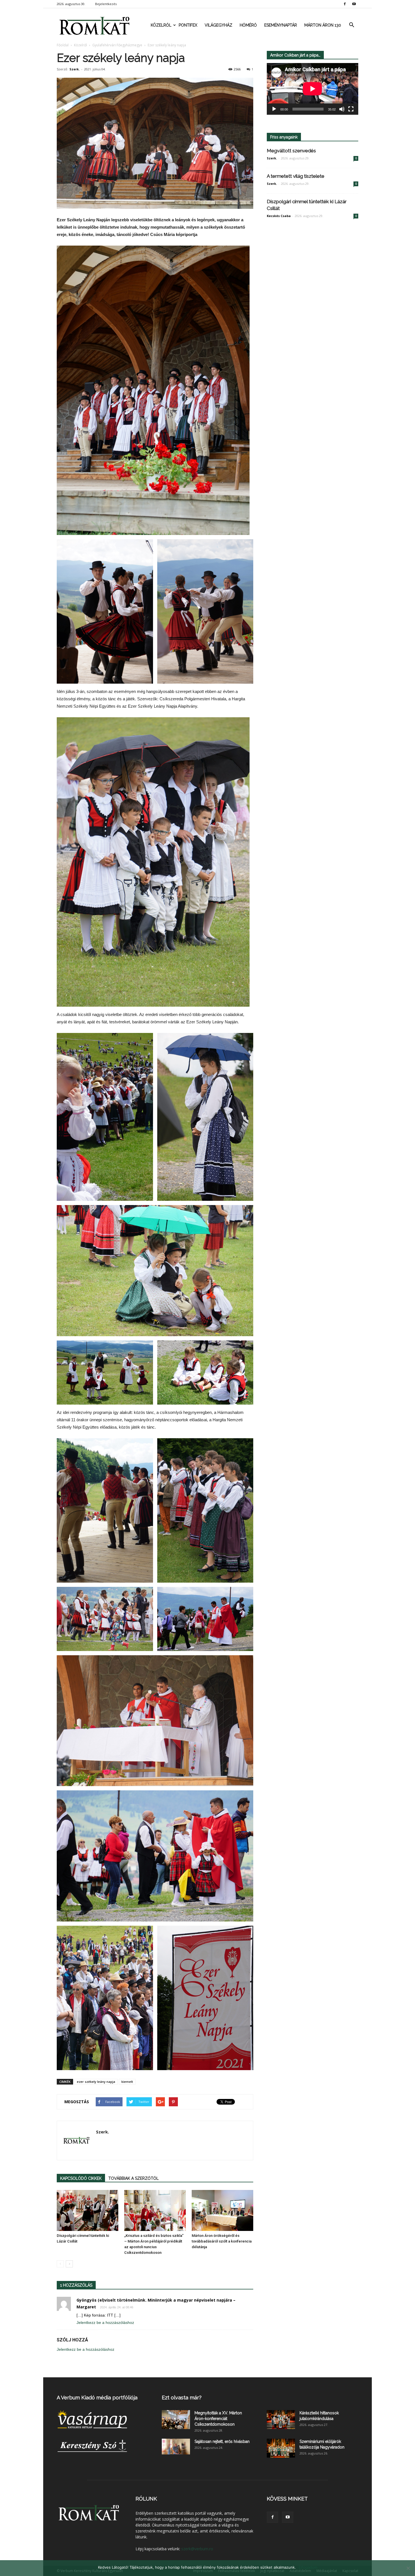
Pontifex (188, 25)
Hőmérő (248, 25)
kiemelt (127, 2082)
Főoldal (63, 45)
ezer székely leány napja (96, 2082)
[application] (313, 89)
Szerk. (75, 69)
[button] (351, 25)
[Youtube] (354, 4)
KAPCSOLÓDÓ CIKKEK (81, 2178)
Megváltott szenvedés (291, 151)
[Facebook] (345, 4)
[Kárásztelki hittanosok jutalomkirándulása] (281, 2420)
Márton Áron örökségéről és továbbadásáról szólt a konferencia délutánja (222, 2241)
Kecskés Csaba (279, 216)
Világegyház (219, 25)
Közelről (161, 25)
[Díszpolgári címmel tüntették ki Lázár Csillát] (88, 2210)
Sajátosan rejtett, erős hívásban (222, 2441)
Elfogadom (308, 2567)
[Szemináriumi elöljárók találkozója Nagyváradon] (281, 2448)
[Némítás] (342, 109)
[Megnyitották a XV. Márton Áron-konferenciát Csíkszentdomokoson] (176, 2420)
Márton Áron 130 (323, 25)
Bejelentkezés (106, 4)
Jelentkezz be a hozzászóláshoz (105, 2322)
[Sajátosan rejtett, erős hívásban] (176, 2447)
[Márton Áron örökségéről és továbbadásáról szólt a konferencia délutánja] (222, 2210)
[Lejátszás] (274, 109)
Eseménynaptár (281, 25)
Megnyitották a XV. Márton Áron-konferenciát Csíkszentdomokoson (218, 2419)
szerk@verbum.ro (197, 2549)
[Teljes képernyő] (351, 109)
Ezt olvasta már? (182, 2398)
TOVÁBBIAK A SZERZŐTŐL (134, 2178)
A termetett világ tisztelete (296, 176)
